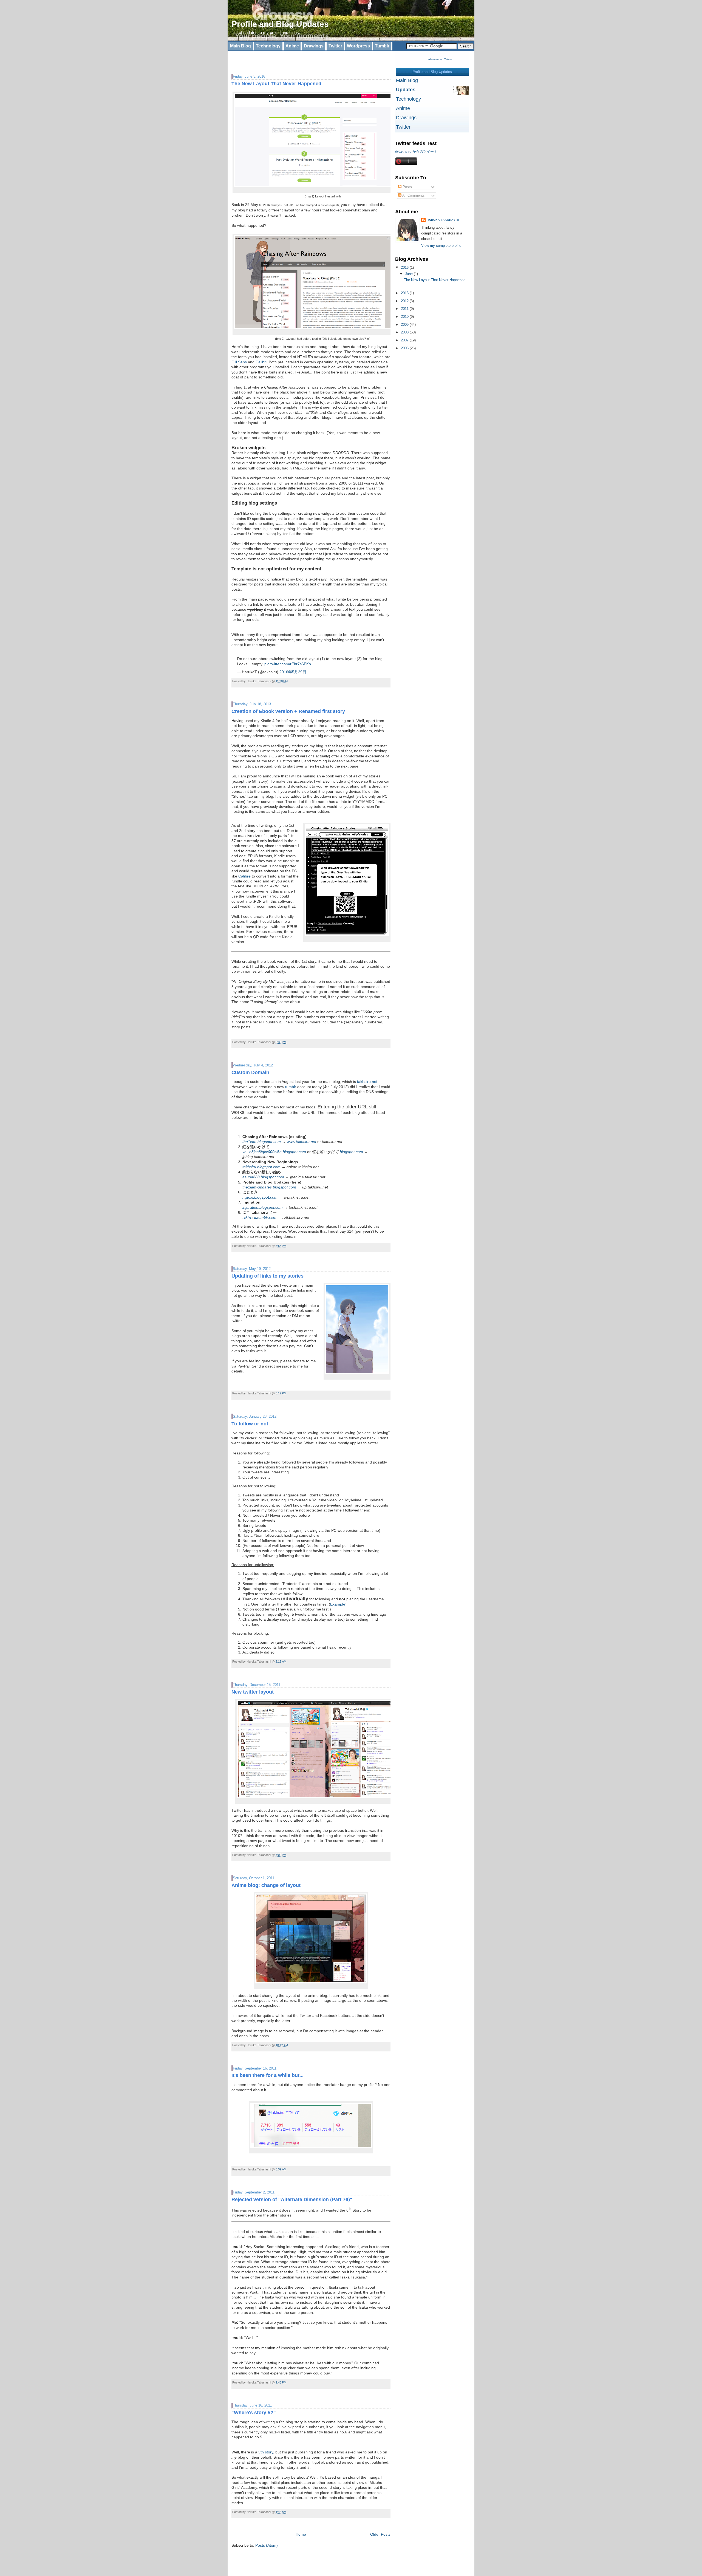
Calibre (244, 876)
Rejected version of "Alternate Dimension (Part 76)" (292, 2199)
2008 (405, 332)
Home (301, 2534)
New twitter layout (253, 1692)
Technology (268, 46)
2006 (405, 348)
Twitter (335, 46)
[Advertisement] (296, 60)
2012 (405, 301)
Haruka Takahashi (443, 220)
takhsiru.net (367, 1082)
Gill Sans (239, 362)
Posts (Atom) (267, 2545)
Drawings (314, 46)
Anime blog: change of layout (266, 1885)
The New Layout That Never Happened (276, 84)
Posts (407, 187)
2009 (405, 325)
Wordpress (358, 46)
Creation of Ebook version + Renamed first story (288, 711)
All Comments (413, 195)
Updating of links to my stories (268, 1276)
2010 (405, 317)
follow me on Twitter (440, 59)
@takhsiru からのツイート (416, 152)
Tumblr (382, 46)
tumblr (291, 1087)
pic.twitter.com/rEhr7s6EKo (288, 664)
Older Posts (380, 2534)
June (409, 274)
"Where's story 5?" (254, 2413)
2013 (405, 293)
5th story (266, 2452)
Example (338, 1604)
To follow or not (250, 1424)
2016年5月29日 (293, 672)
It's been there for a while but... (268, 2075)
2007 (405, 340)
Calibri (261, 362)
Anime (292, 46)
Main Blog (240, 46)
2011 (405, 309)
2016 (405, 267)
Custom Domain (250, 1072)
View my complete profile (441, 246)
